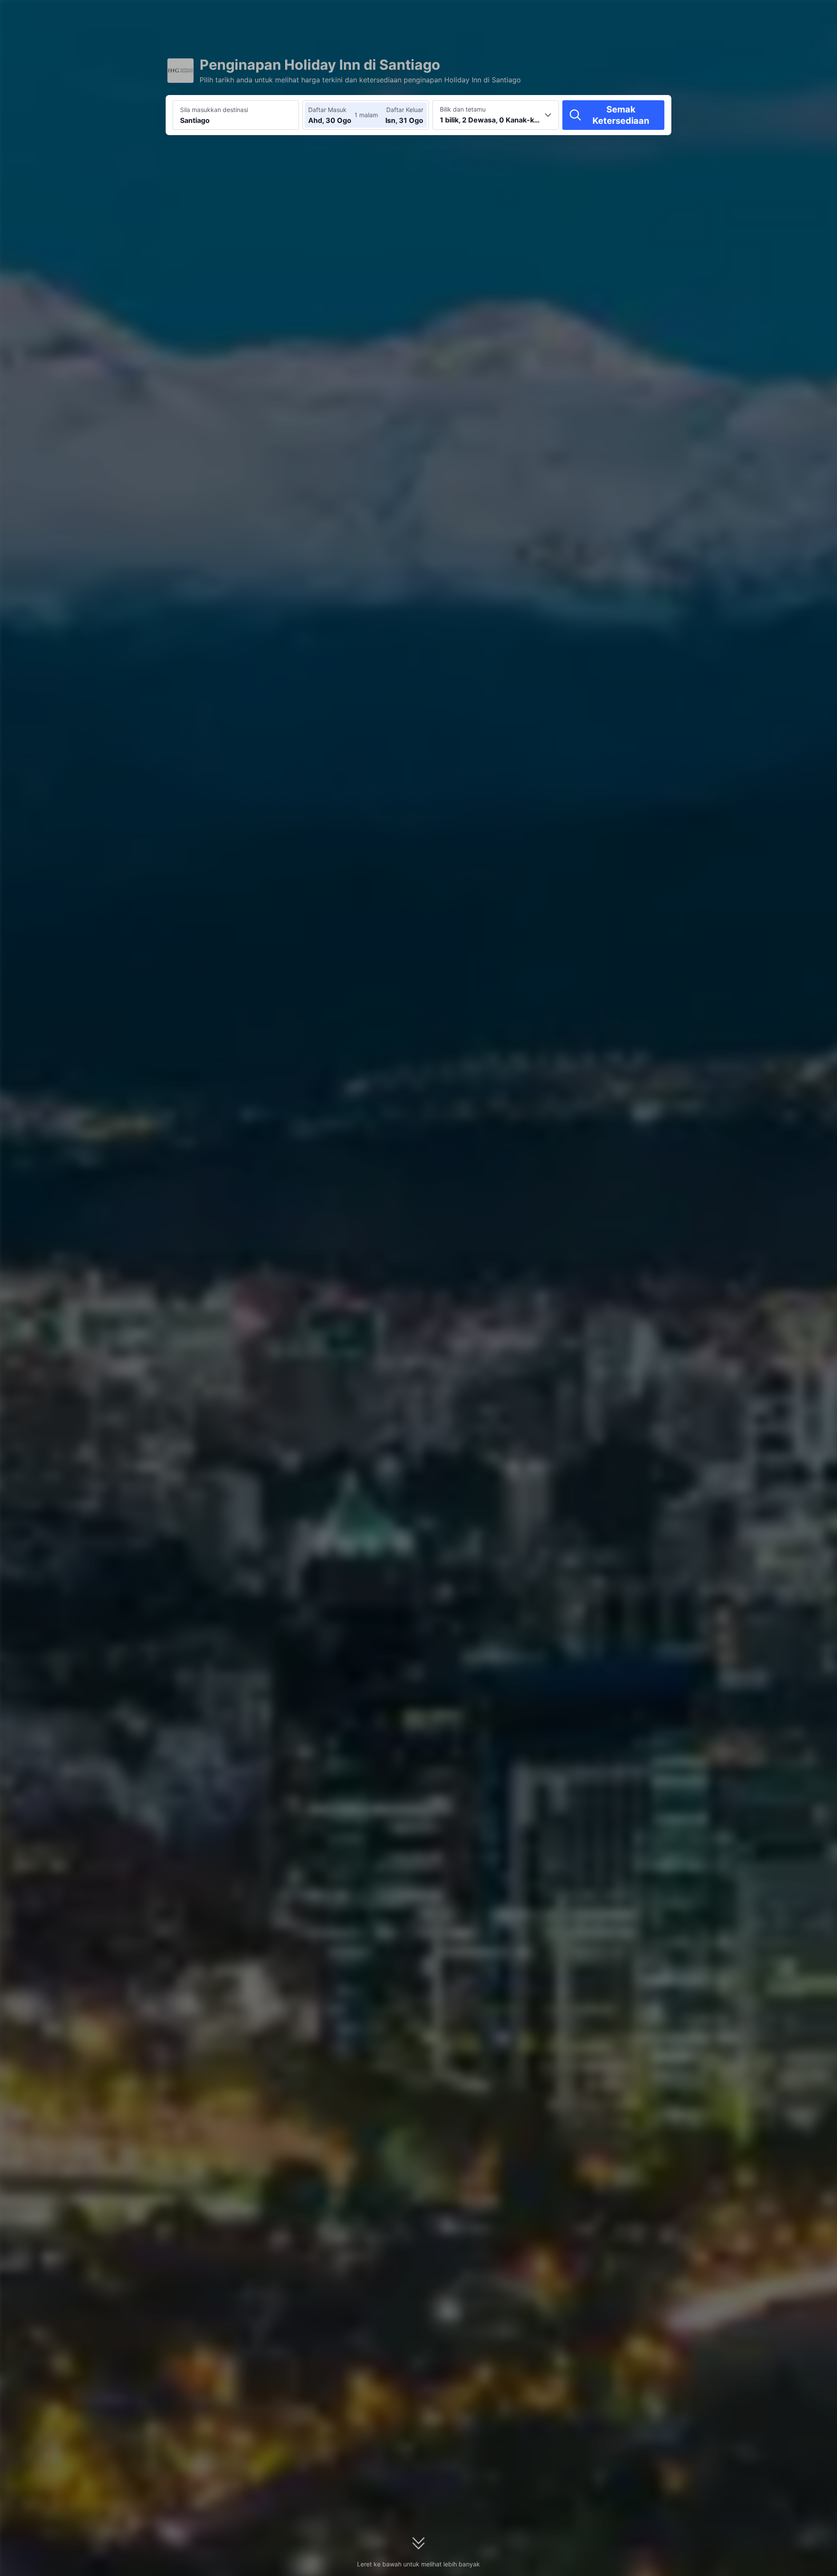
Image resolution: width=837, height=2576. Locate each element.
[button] (760, 14)
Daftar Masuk (327, 110)
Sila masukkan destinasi (214, 110)
